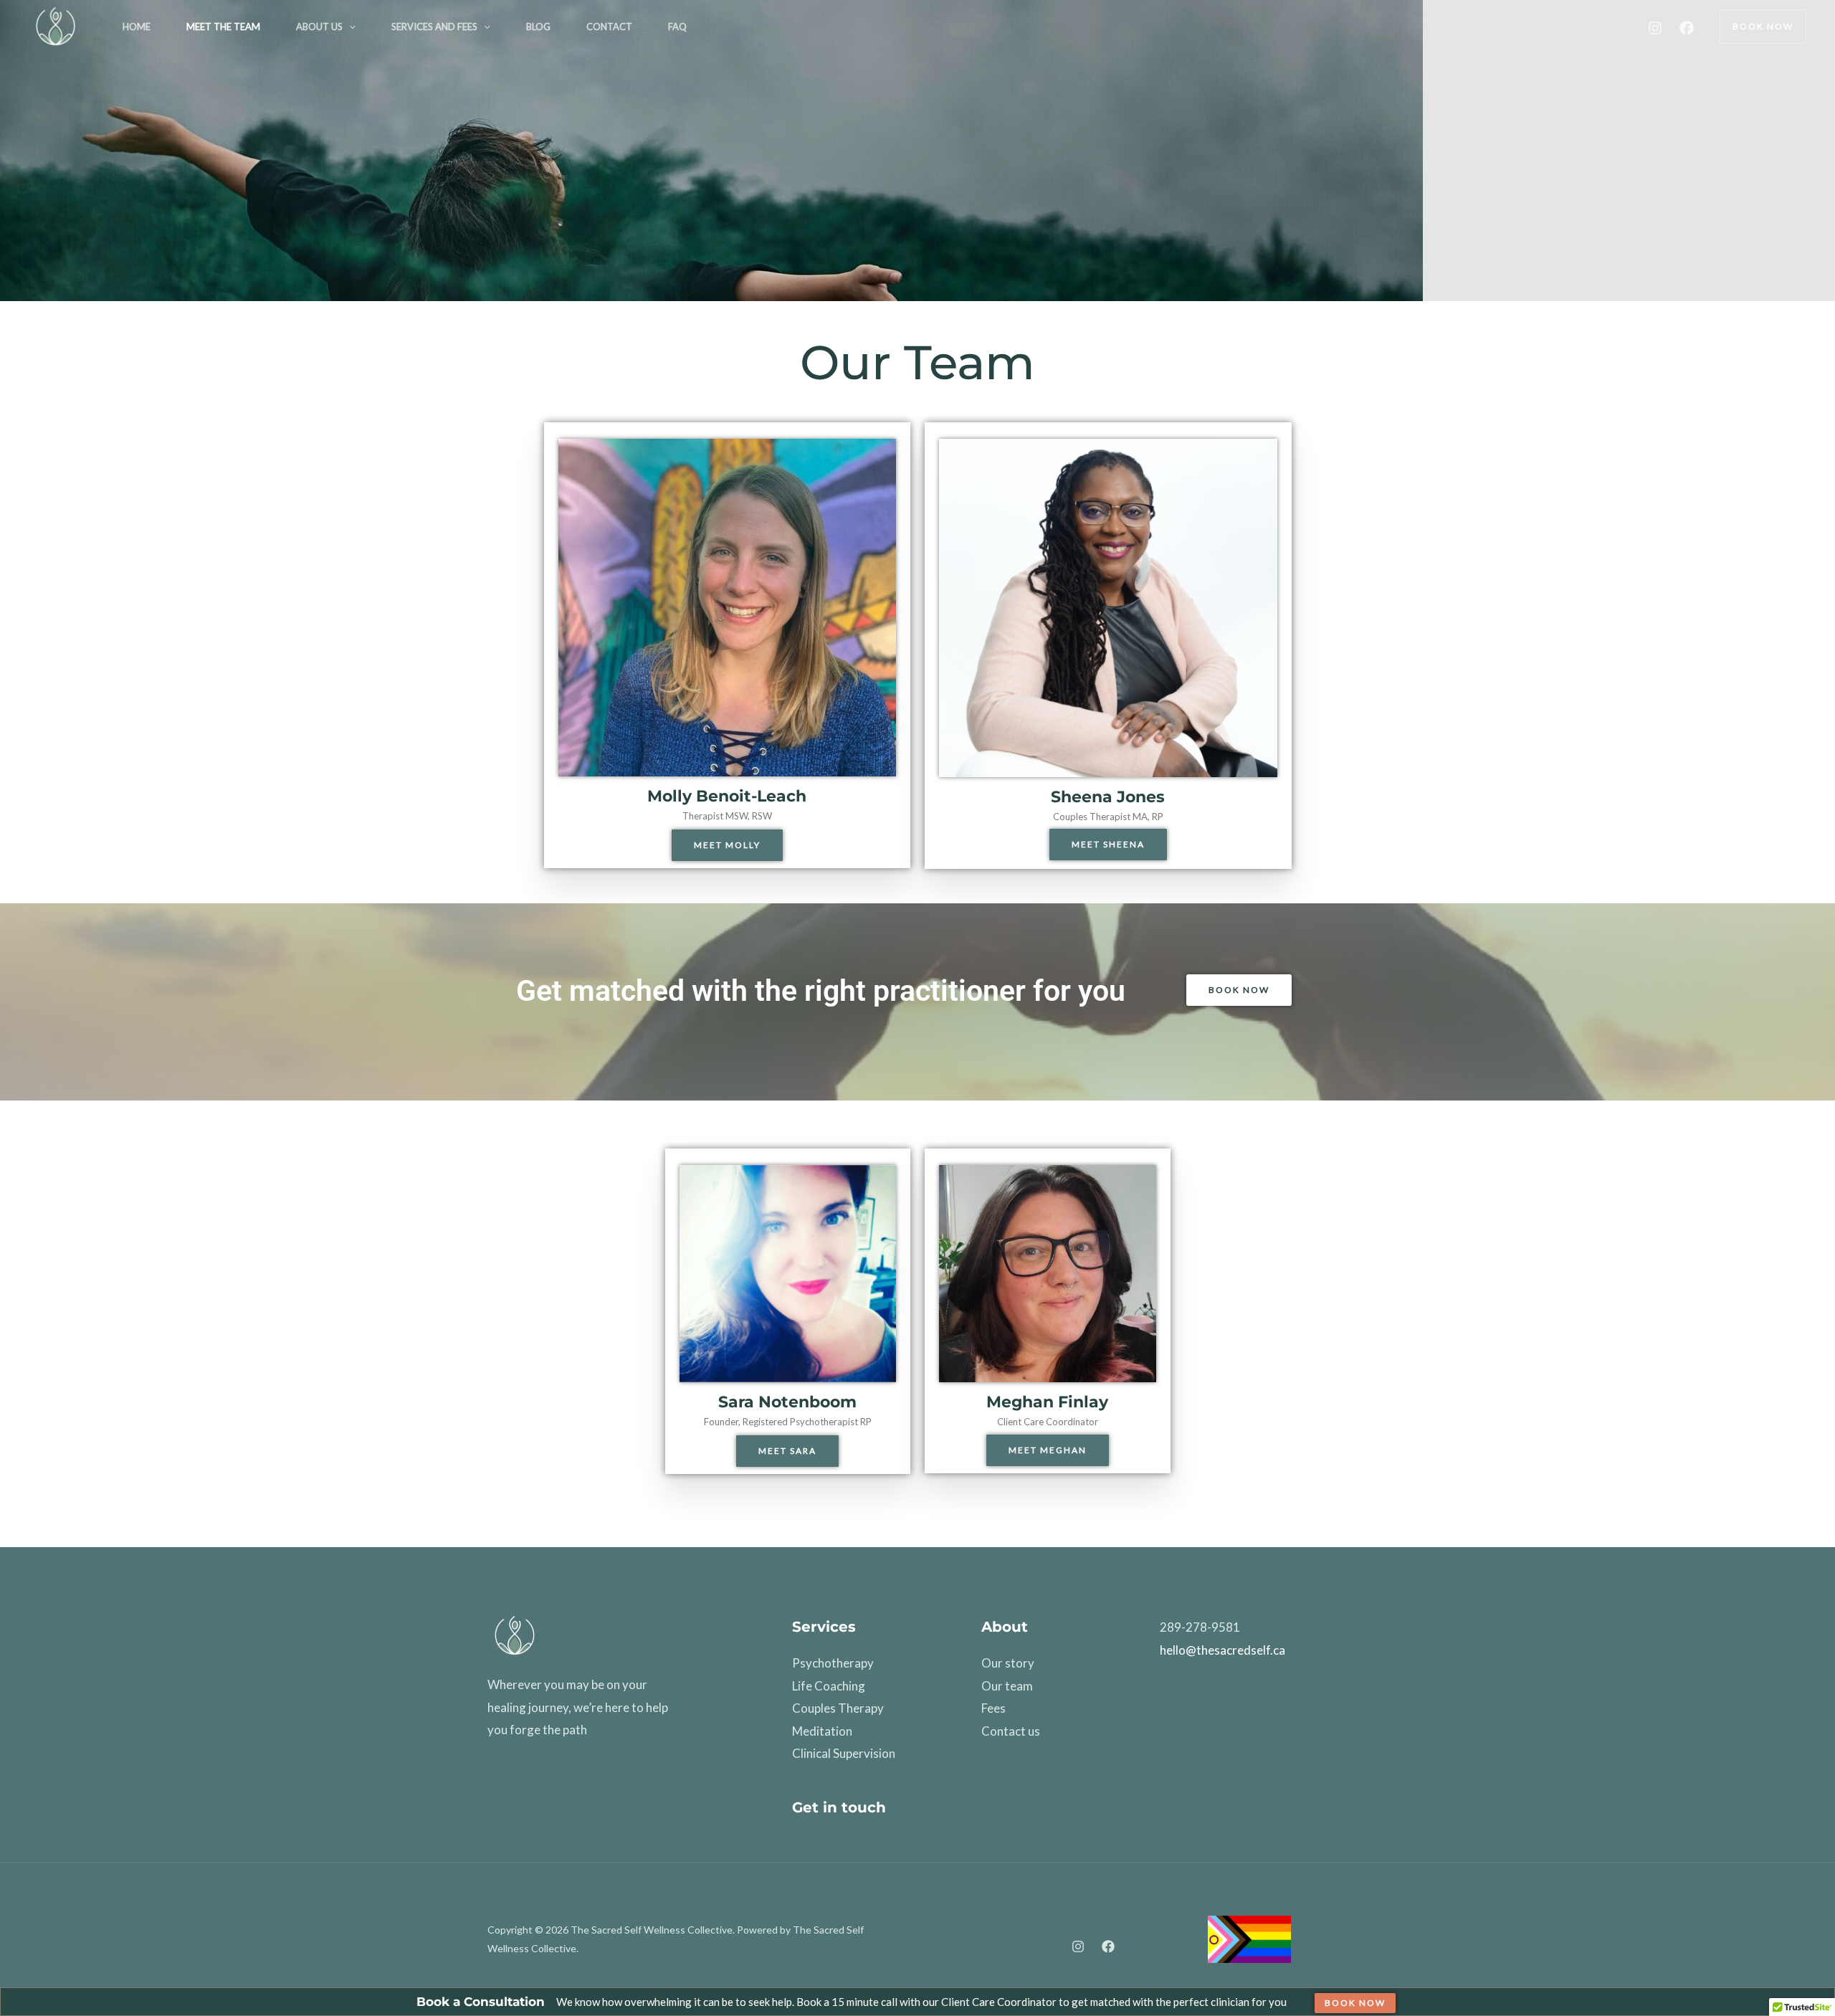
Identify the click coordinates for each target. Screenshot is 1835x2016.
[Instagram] (1655, 28)
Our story (1008, 1663)
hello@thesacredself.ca (1222, 1650)
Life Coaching (829, 1686)
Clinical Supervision (844, 1753)
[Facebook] (1687, 28)
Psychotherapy (833, 1663)
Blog (538, 27)
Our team (1007, 1686)
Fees (993, 1708)
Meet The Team (223, 27)
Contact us (1011, 1731)
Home (137, 27)
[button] (349, 27)
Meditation (822, 1731)
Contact (609, 27)
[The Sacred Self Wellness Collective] (55, 25)
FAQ (677, 27)
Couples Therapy (838, 1708)
